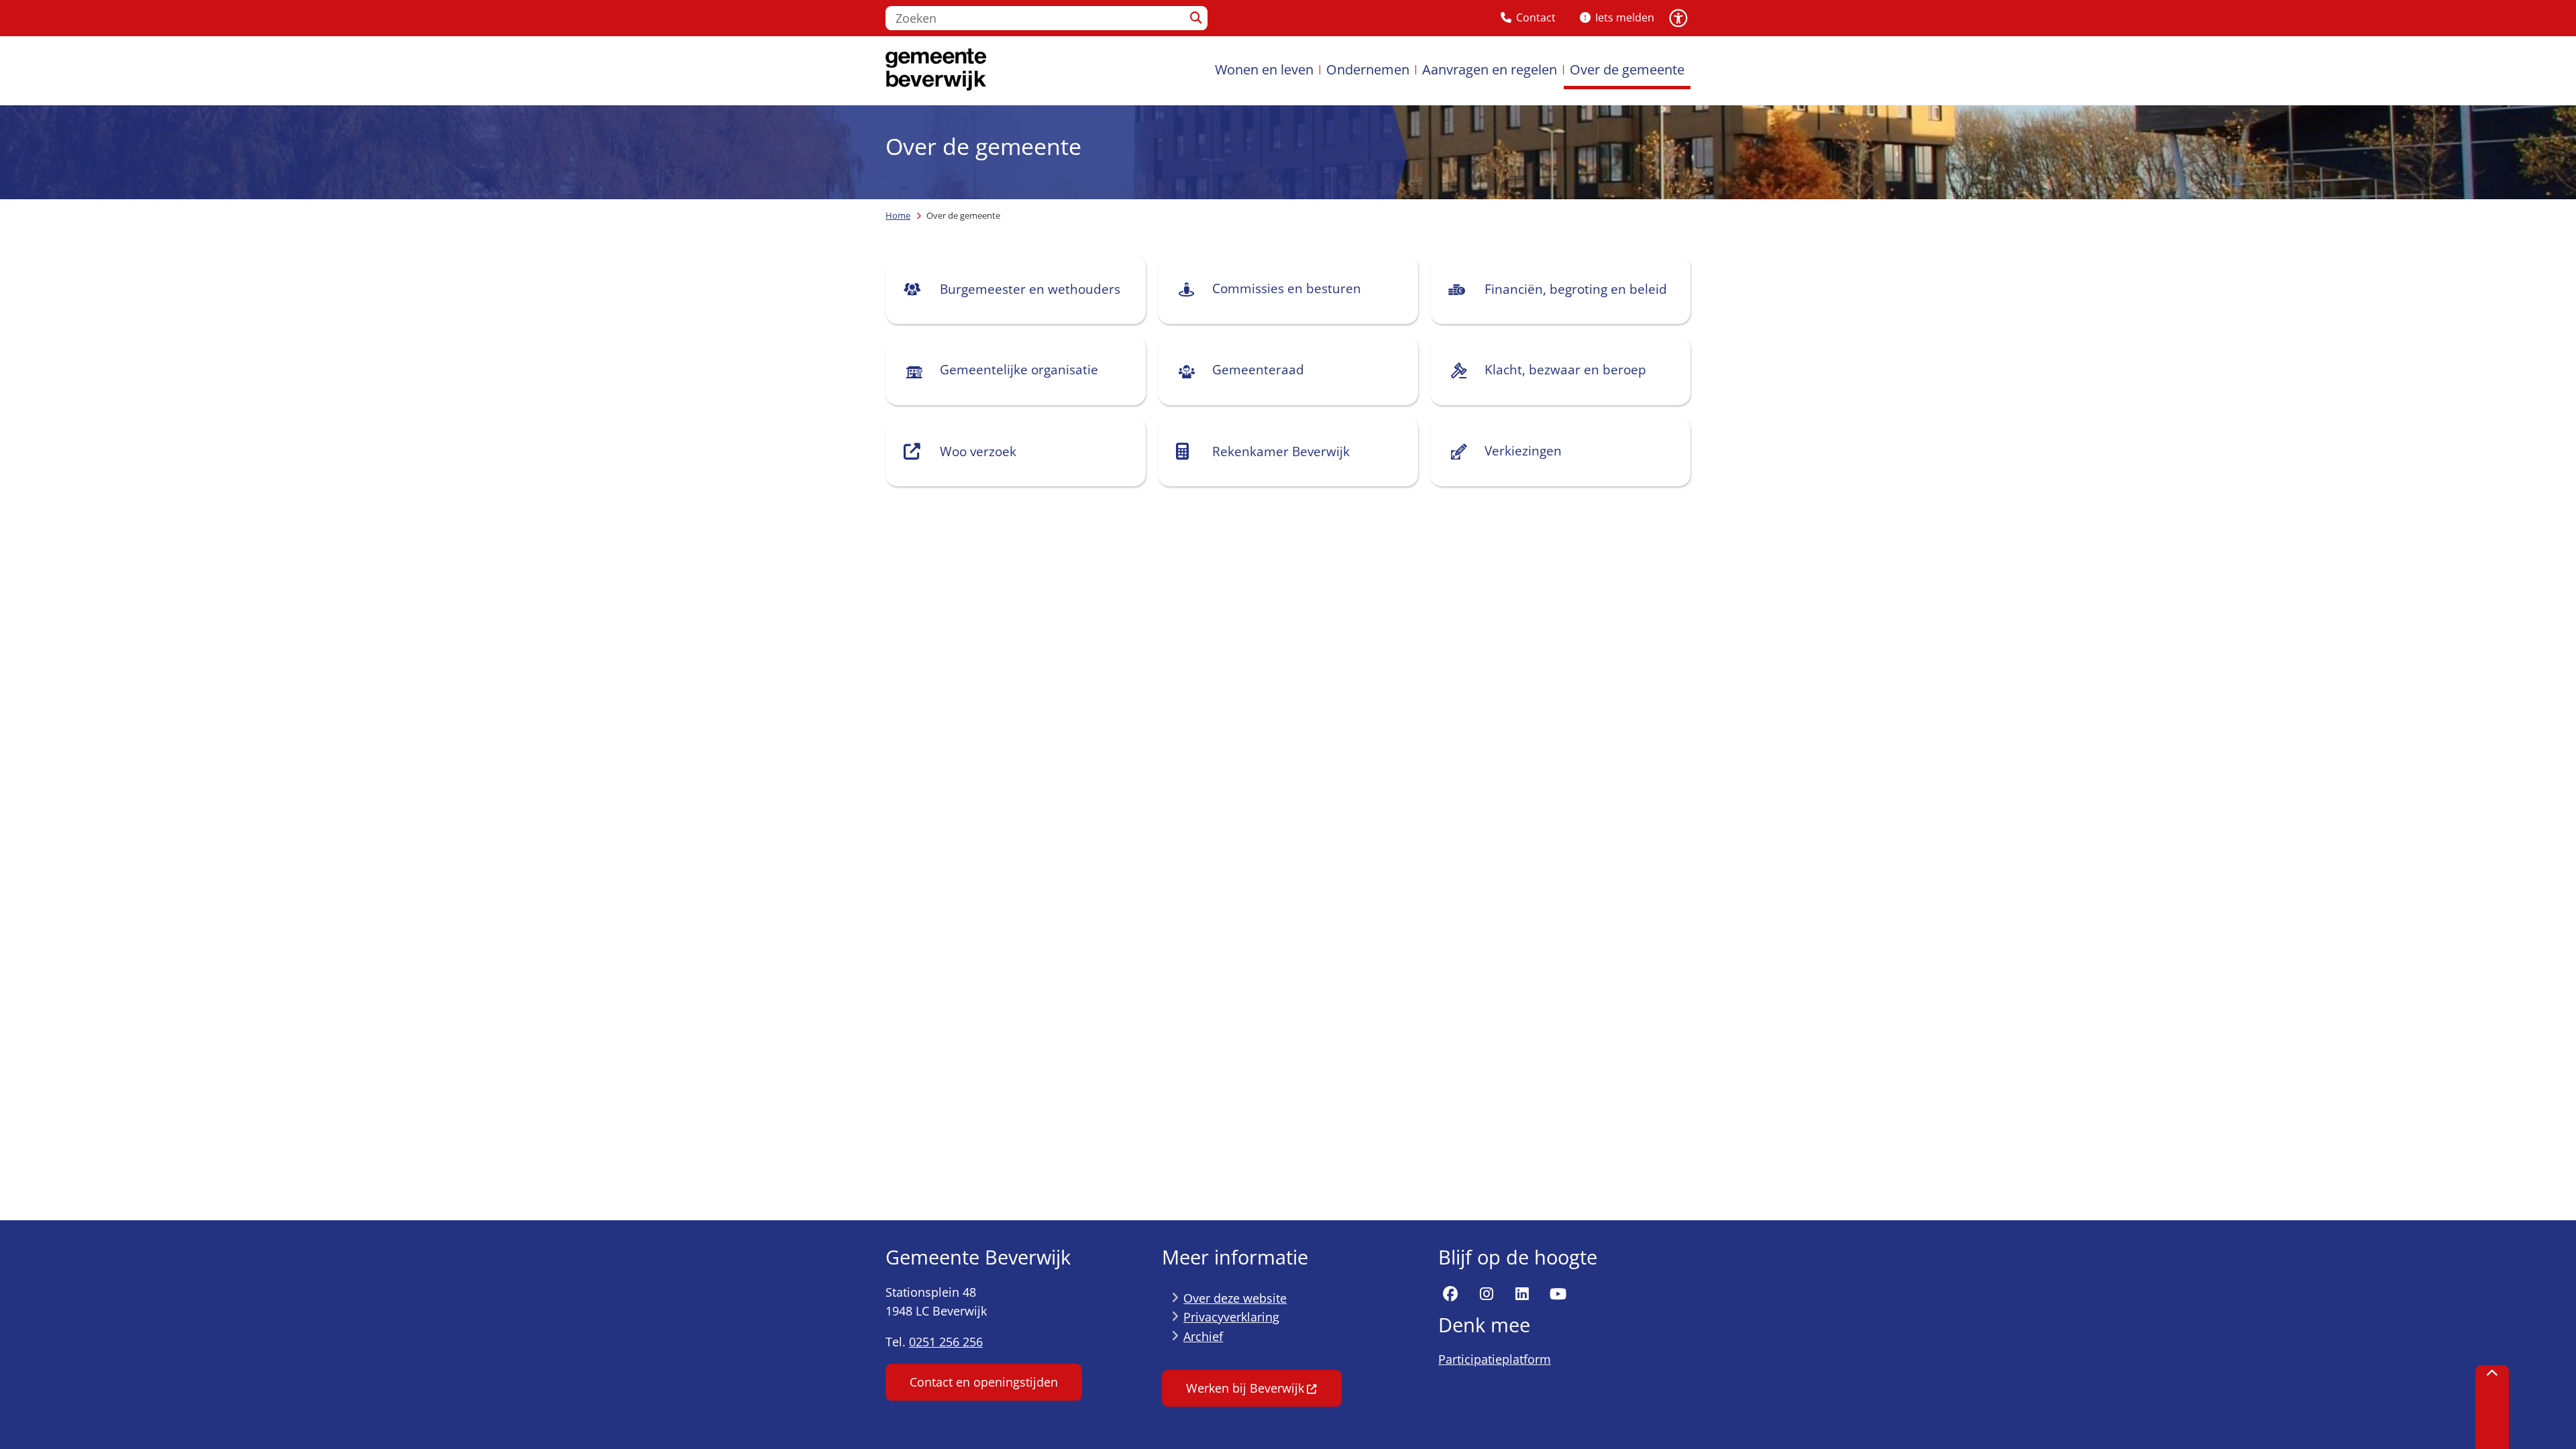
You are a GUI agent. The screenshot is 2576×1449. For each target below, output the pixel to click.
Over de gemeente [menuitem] (1627, 69)
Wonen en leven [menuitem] (1264, 69)
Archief (1203, 1336)
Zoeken (1196, 18)
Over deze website (1235, 1298)
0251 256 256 (946, 1342)
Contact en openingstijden (984, 1382)
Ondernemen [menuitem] (1368, 69)
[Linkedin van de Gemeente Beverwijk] (1522, 1295)
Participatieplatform (1495, 1359)
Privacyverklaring (1231, 1317)
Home (898, 215)
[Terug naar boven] (2492, 1407)
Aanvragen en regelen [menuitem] (1490, 69)
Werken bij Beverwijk (1245, 1388)
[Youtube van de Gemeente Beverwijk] (1558, 1295)
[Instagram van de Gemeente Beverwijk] (1487, 1295)
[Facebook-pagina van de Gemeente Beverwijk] (1450, 1295)
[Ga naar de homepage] (936, 70)
